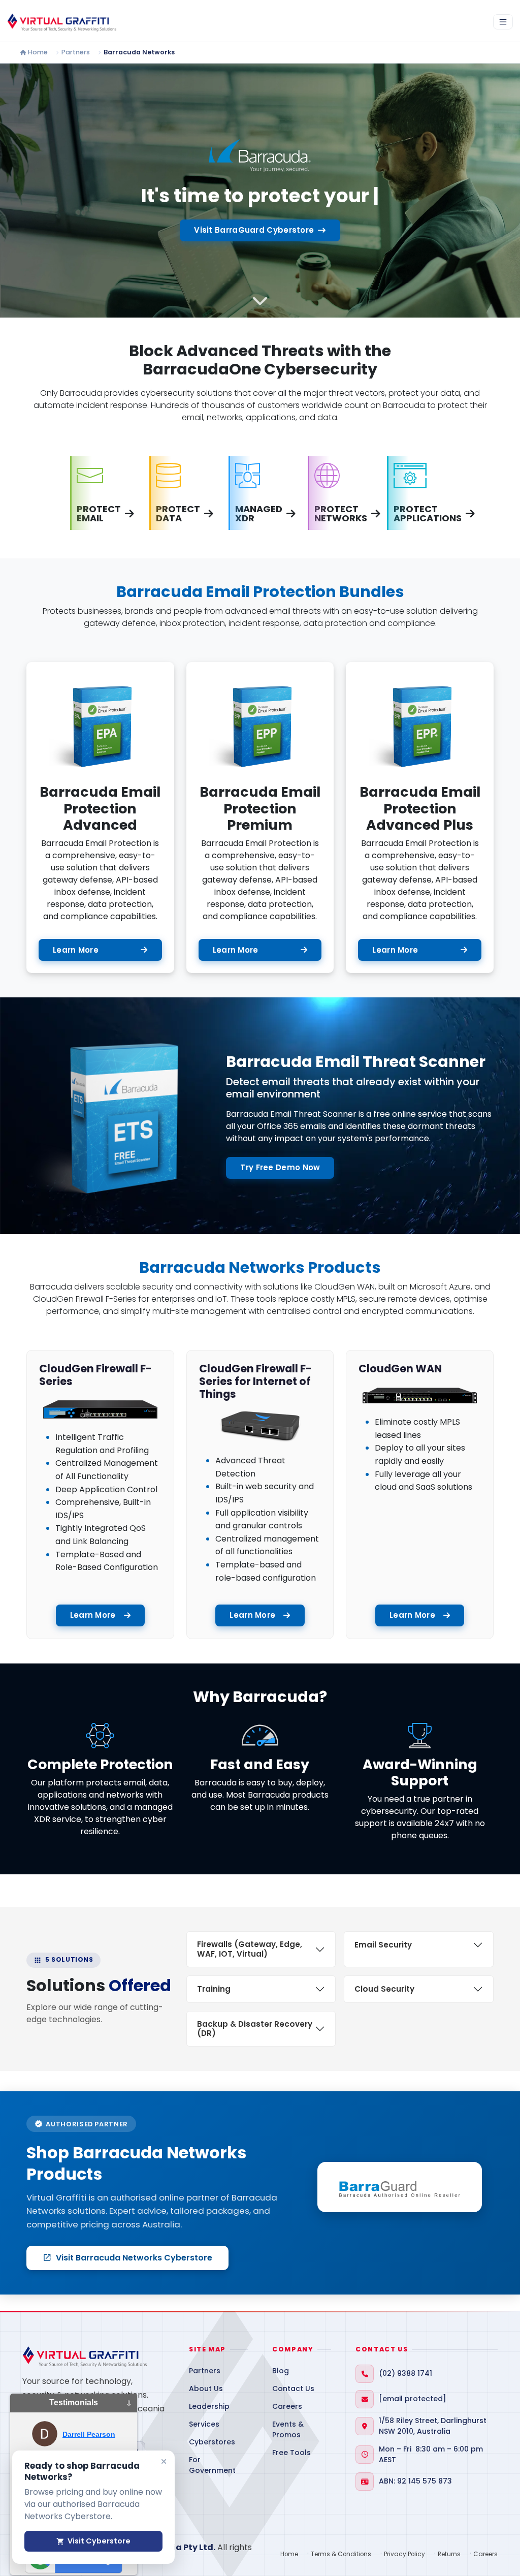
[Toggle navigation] (503, 22)
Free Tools (291, 2453)
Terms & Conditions (341, 2554)
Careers (287, 2406)
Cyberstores (212, 2442)
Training (214, 1989)
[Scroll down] (260, 301)
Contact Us (293, 2389)
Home (38, 52)
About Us (206, 2389)
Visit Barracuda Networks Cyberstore (127, 2258)
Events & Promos (288, 2429)
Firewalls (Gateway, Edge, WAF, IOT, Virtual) (250, 1949)
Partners (76, 52)
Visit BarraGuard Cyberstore (254, 230)
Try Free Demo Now (280, 1167)
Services (204, 2424)
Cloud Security (384, 1989)
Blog (281, 2371)
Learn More (76, 950)
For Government (212, 2465)
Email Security (383, 1945)
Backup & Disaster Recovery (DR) (255, 2029)
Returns (449, 2554)
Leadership (209, 2406)
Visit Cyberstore (93, 2541)
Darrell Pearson (89, 2434)
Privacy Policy (404, 2554)
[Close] (164, 2461)
